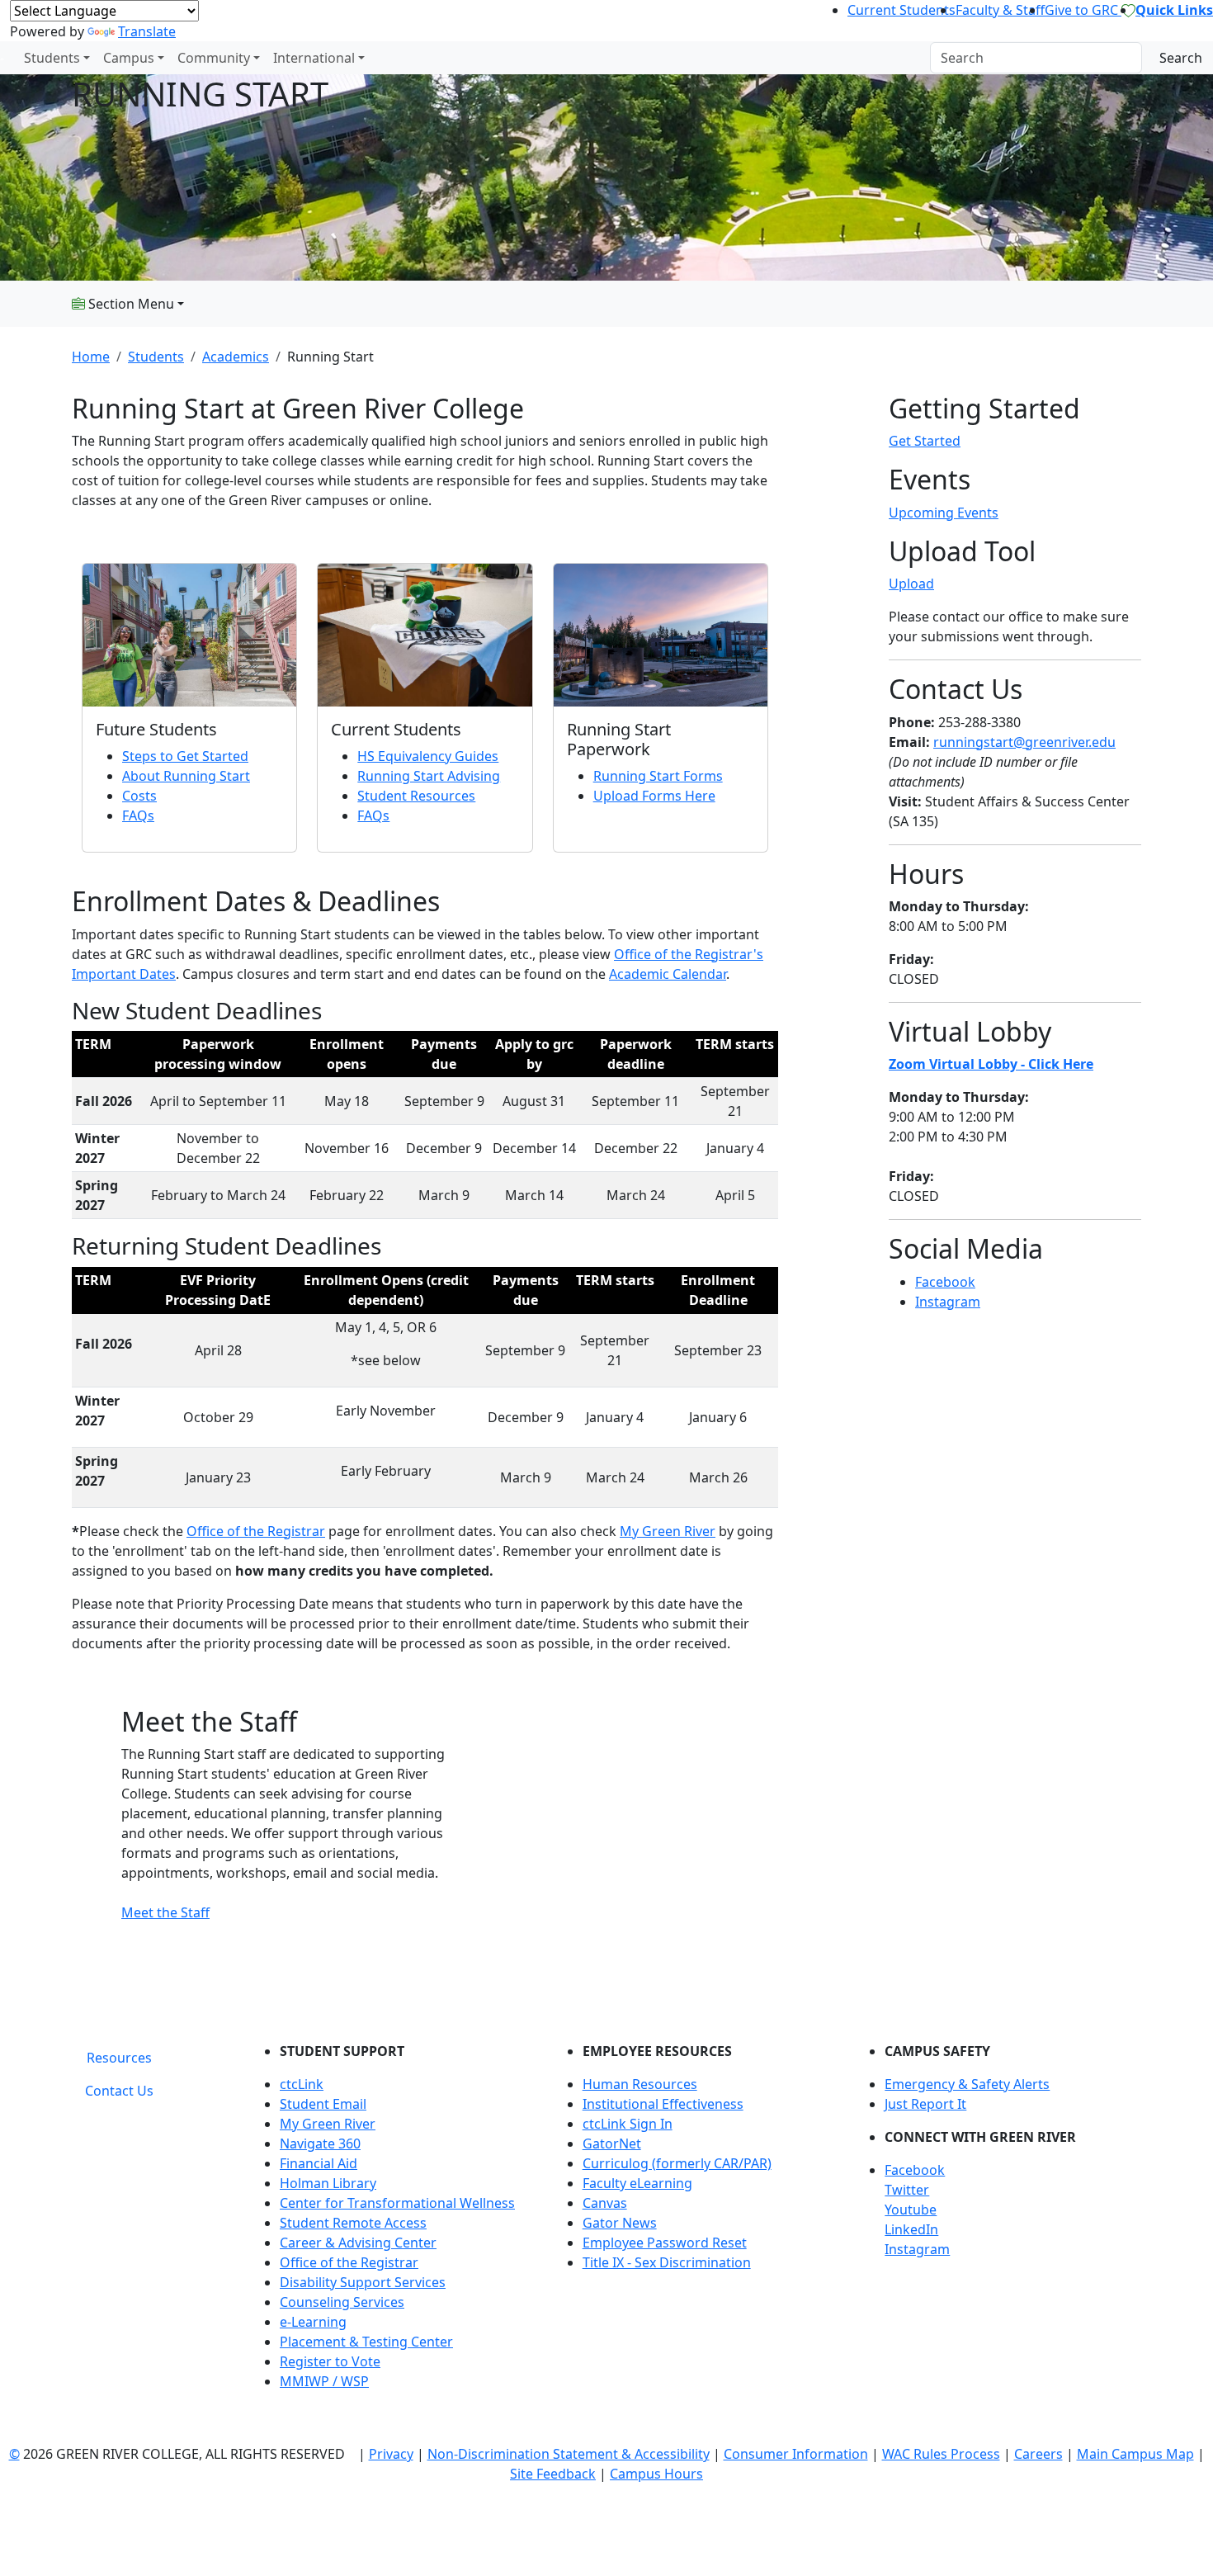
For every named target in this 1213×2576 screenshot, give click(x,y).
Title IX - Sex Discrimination (667, 2262)
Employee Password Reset (665, 2243)
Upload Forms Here (654, 796)
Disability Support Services (363, 2282)
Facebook (945, 1282)
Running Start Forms (658, 776)
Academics (236, 357)
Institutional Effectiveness (663, 2104)
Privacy (391, 2454)
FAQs (138, 815)
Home (91, 357)
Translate (147, 31)
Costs (139, 796)
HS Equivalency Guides (428, 756)
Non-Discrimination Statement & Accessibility (569, 2454)
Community (214, 58)
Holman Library (328, 2183)
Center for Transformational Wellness (397, 2203)
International (314, 58)
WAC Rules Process (941, 2454)
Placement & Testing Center (366, 2342)
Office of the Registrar (256, 1531)
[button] (1013, 2170)
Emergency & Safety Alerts (967, 2084)
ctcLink (302, 2084)
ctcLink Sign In (628, 2124)
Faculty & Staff (1000, 10)
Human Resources (640, 2084)
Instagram (948, 1302)
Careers (1038, 2454)
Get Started (925, 441)
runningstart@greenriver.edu (1024, 742)
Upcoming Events (944, 513)
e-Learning (313, 2322)
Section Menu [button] (130, 304)
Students (52, 58)
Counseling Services (342, 2302)
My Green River (668, 1531)
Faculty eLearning (637, 2183)
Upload (911, 584)
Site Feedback (553, 2474)
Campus (129, 58)
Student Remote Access (353, 2223)
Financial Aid (319, 2163)
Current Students (901, 10)
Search (1181, 58)
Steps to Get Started (185, 756)
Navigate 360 (320, 2144)
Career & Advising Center (358, 2243)
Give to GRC (1083, 10)
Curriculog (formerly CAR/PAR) (677, 2163)
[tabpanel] (697, 2223)
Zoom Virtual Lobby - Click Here (991, 1064)
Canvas (605, 2203)
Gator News (620, 2223)
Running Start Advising (429, 776)
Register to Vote (330, 2361)
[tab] (119, 2058)
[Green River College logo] (2, 58)
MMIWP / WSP (324, 2381)
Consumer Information (796, 2454)
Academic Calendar (668, 974)
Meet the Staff (165, 1912)
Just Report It (925, 2104)
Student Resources (416, 796)
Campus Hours (656, 2474)
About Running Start (186, 776)
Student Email (323, 2104)
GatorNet (612, 2144)
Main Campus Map (1135, 2454)
